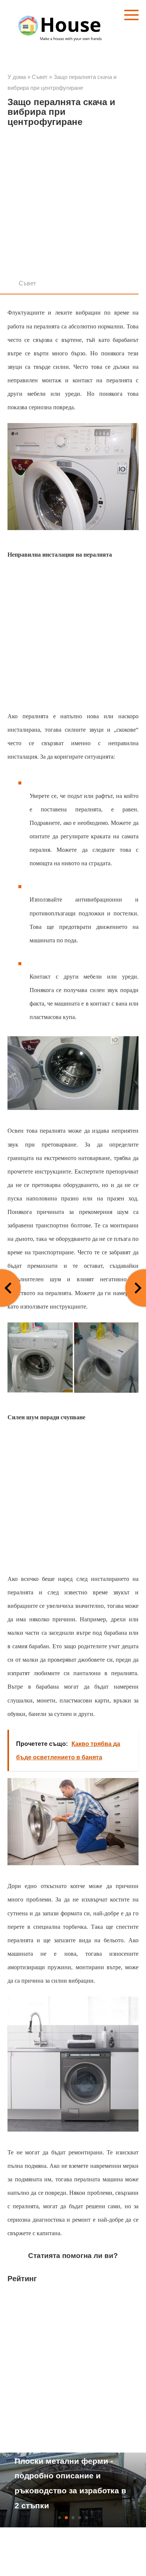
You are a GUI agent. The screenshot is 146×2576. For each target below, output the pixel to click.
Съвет (27, 283)
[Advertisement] (73, 205)
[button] (60, 2518)
